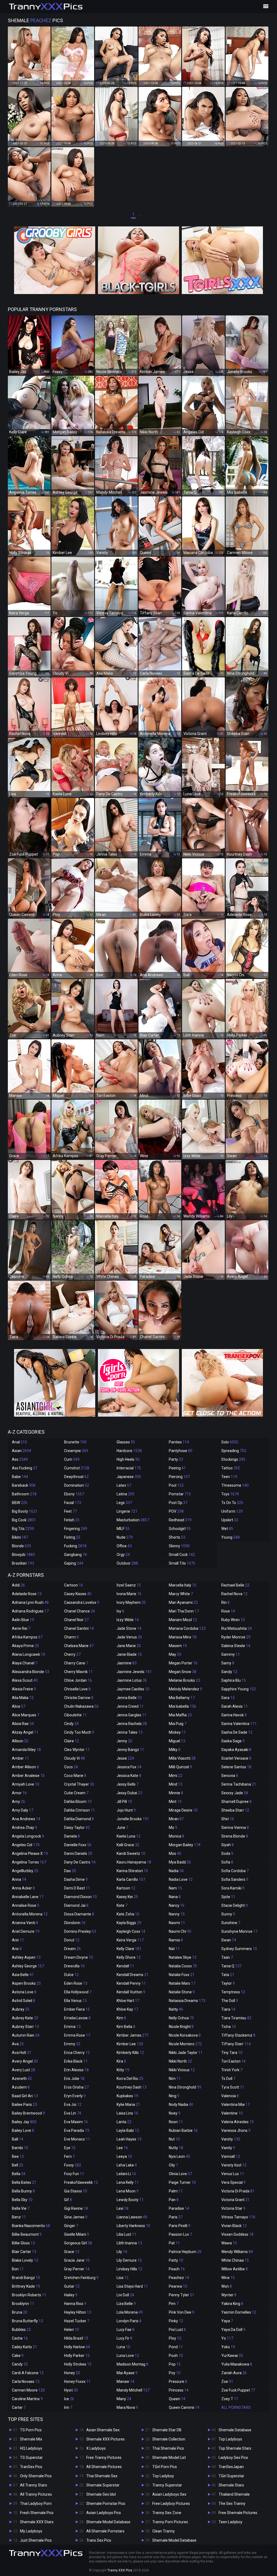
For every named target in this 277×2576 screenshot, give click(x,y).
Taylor (228, 1983)
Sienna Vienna (235, 1828)
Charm (71, 1637)
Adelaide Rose (27, 1594)
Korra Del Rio (130, 2079)
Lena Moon (128, 2191)
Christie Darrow (79, 1698)
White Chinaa (235, 2260)
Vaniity (231, 2139)
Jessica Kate (129, 1776)
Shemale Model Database (108, 2522)
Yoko (228, 2347)
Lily (122, 2252)
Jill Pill (124, 1802)
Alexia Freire (24, 1689)
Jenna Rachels (132, 1724)
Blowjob (23, 1555)
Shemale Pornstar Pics (106, 2504)
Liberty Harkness (133, 2226)
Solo (230, 1442)
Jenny (124, 1741)
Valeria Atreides (238, 2122)
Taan (227, 1957)
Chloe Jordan (78, 1680)
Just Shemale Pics (36, 2540)
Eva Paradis (77, 2130)
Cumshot (77, 1468)
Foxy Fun (74, 2174)
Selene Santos (236, 1767)
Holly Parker (77, 2356)
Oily (173, 2165)
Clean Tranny (164, 2531)
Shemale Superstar (103, 2485)
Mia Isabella (182, 1706)
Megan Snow (183, 1672)
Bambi (20, 2148)
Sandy (229, 1672)
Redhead (180, 1520)
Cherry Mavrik (78, 1672)
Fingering (76, 1529)
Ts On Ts (232, 1503)
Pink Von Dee (182, 2312)
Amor (19, 1793)
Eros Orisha (76, 2087)
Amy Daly (23, 1810)
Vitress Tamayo (238, 2217)
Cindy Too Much (79, 1732)
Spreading (234, 1451)
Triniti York (232, 2070)
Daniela (72, 1836)
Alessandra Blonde (31, 1672)
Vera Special (233, 2182)
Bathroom (24, 1494)
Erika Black (76, 2061)
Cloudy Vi (75, 1758)
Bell (18, 2165)
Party (176, 1459)
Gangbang (75, 1555)
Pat (174, 2243)
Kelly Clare (129, 1949)
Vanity (228, 2148)
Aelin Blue (23, 1620)
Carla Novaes (26, 2382)
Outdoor (127, 1563)
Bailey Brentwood (28, 2113)
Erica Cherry (77, 2053)
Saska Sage (233, 1741)
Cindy (71, 1724)
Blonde (22, 1546)
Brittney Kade (26, 2286)
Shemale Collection (169, 2439)
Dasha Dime (76, 1879)
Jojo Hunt (126, 1810)
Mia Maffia (180, 1715)
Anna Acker (23, 1888)
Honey (72, 2373)
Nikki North (180, 2061)
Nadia (176, 1871)
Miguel (177, 1741)
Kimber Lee (130, 2044)
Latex (124, 1485)
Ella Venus (75, 2001)
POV (176, 1511)
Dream (72, 1949)
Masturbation (133, 1520)
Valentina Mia (235, 2105)
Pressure (178, 2382)
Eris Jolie (74, 2079)
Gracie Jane (77, 2260)
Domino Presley (80, 1931)
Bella (19, 2174)
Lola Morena (130, 2312)
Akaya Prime (25, 1646)
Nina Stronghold (185, 2087)
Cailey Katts (24, 2347)
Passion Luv (180, 2234)
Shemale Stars (231, 2485)
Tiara (228, 2009)
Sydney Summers (239, 1949)
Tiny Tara (232, 2053)
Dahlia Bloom (78, 1802)
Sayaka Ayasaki (236, 1750)
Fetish (72, 1520)
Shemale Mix (31, 2439)
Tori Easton (233, 2061)
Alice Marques (26, 1715)
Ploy (175, 2338)
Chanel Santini (79, 1628)
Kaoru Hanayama (134, 1862)
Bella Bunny (23, 2191)
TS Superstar (31, 2458)
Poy (175, 2373)
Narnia (176, 1940)
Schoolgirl (180, 1529)
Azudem (21, 2087)
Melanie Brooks (184, 1680)
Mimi (176, 1776)
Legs (124, 1503)
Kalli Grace (128, 1845)
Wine (228, 2278)
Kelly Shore (129, 1957)
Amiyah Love (26, 1784)
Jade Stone (129, 1628)
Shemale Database (235, 2430)
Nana (175, 1897)
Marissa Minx (183, 1637)
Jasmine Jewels (134, 1672)
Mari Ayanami (183, 1602)
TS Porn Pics (31, 2430)
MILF (123, 1529)
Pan (174, 2200)
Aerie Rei (21, 1628)
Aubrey (21, 2009)
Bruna (20, 2312)
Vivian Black (234, 2226)
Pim (174, 2304)
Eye (70, 2148)
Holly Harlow (77, 2347)
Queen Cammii (184, 2407)
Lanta (124, 2122)
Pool (176, 1485)
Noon (176, 2122)
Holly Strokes (78, 2364)
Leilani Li (126, 2174)
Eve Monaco (77, 2139)
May (175, 1654)
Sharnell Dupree (236, 1802)
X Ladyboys (96, 2448)
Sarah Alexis (235, 1706)
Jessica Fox (129, 1767)
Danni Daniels (78, 1853)
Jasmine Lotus (132, 1680)
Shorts (177, 1537)
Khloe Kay (127, 2009)
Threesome (235, 1485)
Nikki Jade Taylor (186, 2053)
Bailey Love (23, 2130)
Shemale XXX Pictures (105, 2439)
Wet (227, 1529)
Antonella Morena (30, 1914)
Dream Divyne (79, 1957)
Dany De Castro (80, 1862)
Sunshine (231, 1923)
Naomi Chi (180, 1931)
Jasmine (127, 1663)
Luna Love (128, 2356)
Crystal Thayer (79, 1784)
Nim (175, 2079)
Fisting (72, 1537)
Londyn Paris (129, 2321)
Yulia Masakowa (237, 2364)
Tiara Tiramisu (236, 2018)
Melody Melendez (185, 1689)
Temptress (233, 1992)
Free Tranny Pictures (104, 2458)
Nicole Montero (185, 2044)
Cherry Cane (76, 1663)
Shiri (228, 1819)
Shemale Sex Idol (101, 2494)
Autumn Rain (26, 2035)
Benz (19, 2217)
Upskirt (230, 1520)
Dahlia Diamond (79, 1819)
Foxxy (73, 2165)
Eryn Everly (75, 2096)
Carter (19, 2407)
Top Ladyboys (230, 2439)
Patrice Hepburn (185, 2252)
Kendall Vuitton (131, 1992)
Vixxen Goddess (237, 2234)
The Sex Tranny (232, 2504)
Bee (18, 2156)
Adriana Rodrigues (30, 1611)
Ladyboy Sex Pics (233, 2458)
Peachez (179, 2278)
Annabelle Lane (28, 1897)
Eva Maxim (76, 2122)
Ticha (229, 2027)
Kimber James (133, 2035)
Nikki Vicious (182, 2070)
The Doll (230, 2001)
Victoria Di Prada (238, 2191)
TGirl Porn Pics (165, 2467)
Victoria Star (233, 2208)
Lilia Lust (126, 2234)
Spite (228, 1897)
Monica (177, 1836)
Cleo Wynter (77, 1750)
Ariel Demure (26, 1931)
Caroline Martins (27, 2399)
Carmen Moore (28, 2390)
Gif (68, 2200)
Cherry (72, 1654)
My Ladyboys (31, 2531)
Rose (228, 1611)
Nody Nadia (181, 2105)
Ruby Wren (233, 1620)
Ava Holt (22, 2053)
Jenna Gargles (131, 1715)
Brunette (75, 1442)
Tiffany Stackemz (238, 2035)
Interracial (129, 1468)
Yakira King (232, 2304)
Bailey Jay (24, 2122)
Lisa (123, 2278)
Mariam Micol (183, 1620)
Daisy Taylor (77, 1828)
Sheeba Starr (235, 1810)
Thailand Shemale (234, 2494)
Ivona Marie (129, 1594)
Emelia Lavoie (77, 2018)
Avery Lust (24, 2070)
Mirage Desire (183, 1810)
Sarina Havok (234, 1715)
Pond (176, 2347)
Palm (176, 2191)
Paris (176, 2217)
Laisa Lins (127, 2113)
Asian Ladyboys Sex (169, 2494)
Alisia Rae (23, 1724)
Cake (18, 2356)
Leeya (124, 2156)
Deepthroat (76, 1477)
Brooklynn (23, 2304)
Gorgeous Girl (78, 2243)
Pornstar (180, 1494)
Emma (72, 2027)
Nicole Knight (181, 2027)
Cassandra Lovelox (82, 1602)
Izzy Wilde (128, 1620)
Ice (69, 2399)
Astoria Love (24, 1992)
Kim (121, 2018)
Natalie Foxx (182, 1975)
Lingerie (127, 1511)
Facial (73, 1503)
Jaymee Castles (133, 1689)
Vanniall (231, 2156)
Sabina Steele (236, 1646)
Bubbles (21, 2330)
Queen (177, 2399)
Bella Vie (21, 2208)
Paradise (179, 2208)
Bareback (24, 1485)
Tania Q (231, 1966)
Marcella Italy (183, 1585)
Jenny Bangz (130, 1750)
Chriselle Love (77, 1689)
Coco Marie (75, 1776)
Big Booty (25, 1511)
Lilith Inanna (129, 2243)
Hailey (71, 2295)
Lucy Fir (124, 2338)
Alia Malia (23, 1698)
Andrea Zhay (24, 1828)
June (122, 1828)
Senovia (230, 1776)
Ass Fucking (25, 1468)
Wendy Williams (237, 2252)
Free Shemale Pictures (238, 2513)
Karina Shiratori (132, 1871)
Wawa (229, 2243)
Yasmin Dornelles (239, 2312)
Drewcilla (74, 1966)
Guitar (72, 2286)
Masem (178, 1646)
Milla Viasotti (182, 1758)
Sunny (228, 1914)
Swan (229, 1940)
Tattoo (231, 1468)
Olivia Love (180, 2174)
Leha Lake (127, 2165)
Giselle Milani (77, 2234)
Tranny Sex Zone (167, 2513)
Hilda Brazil (76, 2338)
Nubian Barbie (183, 2130)
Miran (176, 1819)
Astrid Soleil (24, 2001)
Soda (227, 1853)
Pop (175, 2364)
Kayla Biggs (129, 1923)
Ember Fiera (77, 2009)
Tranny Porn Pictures (170, 2522)
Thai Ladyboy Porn (36, 2504)
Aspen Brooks (26, 1983)
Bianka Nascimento (31, 2226)
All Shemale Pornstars (105, 2531)
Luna (123, 2347)
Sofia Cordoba (235, 1871)
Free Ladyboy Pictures (171, 2504)
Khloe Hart (128, 2001)
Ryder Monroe (236, 1637)
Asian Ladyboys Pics (104, 2513)
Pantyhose (181, 1451)
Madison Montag (132, 2364)
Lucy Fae (126, 2330)
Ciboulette (75, 1715)
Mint (175, 1802)
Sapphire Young (239, 1689)
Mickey (177, 1732)
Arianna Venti (25, 1923)
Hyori (71, 2390)
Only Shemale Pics (36, 2476)
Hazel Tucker (77, 2321)
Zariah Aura (234, 2373)
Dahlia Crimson (80, 1810)
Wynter (229, 2295)
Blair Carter (24, 2252)
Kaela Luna (128, 1836)
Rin (225, 1602)
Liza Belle (126, 2304)
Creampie (76, 1451)
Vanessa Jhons (236, 2130)
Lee (122, 2148)
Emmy (72, 2044)
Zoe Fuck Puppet (238, 2390)
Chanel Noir (76, 1620)
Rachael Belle (235, 1585)
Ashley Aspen (26, 1957)
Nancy (177, 1905)
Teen (229, 1477)
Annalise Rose (26, 1905)
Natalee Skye (183, 1957)
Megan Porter (183, 1663)
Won (227, 2286)
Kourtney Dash (132, 2087)
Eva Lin (73, 2113)
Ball (18, 2139)
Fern (69, 2156)
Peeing (177, 1468)
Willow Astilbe (235, 2269)
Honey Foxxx (77, 2382)
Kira (121, 2061)
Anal (19, 1442)
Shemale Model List (169, 2458)
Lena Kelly (128, 2182)
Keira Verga (130, 1940)
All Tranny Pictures (36, 2494)
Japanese (129, 1477)
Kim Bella (126, 2027)
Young (230, 1537)
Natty (176, 2009)
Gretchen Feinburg (81, 2278)
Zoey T (230, 2399)
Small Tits (182, 1563)
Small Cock (182, 1555)
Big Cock (24, 1520)
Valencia (230, 2096)
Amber (20, 1758)
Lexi (123, 2208)
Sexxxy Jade (235, 1793)
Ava (18, 2044)
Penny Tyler (182, 2295)
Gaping (74, 1563)
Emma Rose (77, 2035)
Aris (17, 1949)
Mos (175, 1853)
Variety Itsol (234, 2165)
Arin (18, 1940)
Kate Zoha (128, 1914)
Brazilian (23, 1563)
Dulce (71, 1975)
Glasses (126, 1442)
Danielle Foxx (78, 1845)
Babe (20, 1477)
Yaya (227, 2321)
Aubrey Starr (25, 2027)
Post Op (178, 1503)
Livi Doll (125, 2295)
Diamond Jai (76, 1905)
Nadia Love (181, 1879)
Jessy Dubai (129, 1793)
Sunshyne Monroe (239, 1931)
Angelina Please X (30, 1853)
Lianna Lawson (132, 2217)
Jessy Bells (128, 1784)
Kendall (125, 1966)
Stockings (233, 1459)
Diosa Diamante (79, 1914)
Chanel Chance (80, 1611)
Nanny (177, 1914)
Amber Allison (25, 1767)
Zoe (227, 2382)
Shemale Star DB (167, 2430)
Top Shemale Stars (235, 2448)
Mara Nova (127, 2407)
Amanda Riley (26, 1750)
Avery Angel (25, 2061)
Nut (174, 2139)
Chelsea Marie (79, 1646)
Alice (19, 1706)
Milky (175, 1750)
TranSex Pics (31, 2467)
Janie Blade (129, 1654)
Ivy (120, 1611)
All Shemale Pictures (104, 2467)
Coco (71, 1767)
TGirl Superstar (231, 2476)
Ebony (74, 1494)
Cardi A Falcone (28, 2373)
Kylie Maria (128, 2105)
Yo (227, 2338)
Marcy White (181, 1594)
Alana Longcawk (29, 1654)
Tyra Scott (233, 2087)
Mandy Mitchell (133, 2390)
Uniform (232, 1511)
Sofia (227, 1862)
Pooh (176, 2356)
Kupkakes (127, 2096)
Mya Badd (180, 1862)
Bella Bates (24, 2182)
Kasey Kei (127, 1897)
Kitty (123, 2070)
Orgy (123, 1555)
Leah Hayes (129, 2139)
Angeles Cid (26, 1845)
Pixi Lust (177, 2330)
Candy (20, 2364)
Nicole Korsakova (185, 2035)
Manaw (126, 2382)
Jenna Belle (129, 1698)
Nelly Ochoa (181, 2018)
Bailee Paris (24, 2105)
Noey (175, 2113)
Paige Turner (182, 2182)
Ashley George (28, 1966)
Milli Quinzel (180, 1767)
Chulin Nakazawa (81, 1706)
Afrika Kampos (27, 1637)
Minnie (176, 1793)
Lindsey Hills (129, 2269)
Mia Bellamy (182, 1698)
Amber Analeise (28, 1776)
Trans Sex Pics (99, 2540)
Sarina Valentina (239, 1724)
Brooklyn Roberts (29, 2295)
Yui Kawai (232, 2356)
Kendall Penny (131, 1983)
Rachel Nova (234, 1594)
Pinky (176, 2321)
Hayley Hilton (78, 2312)
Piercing (179, 1477)
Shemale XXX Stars (37, 2522)
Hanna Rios (75, 2304)
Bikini (20, 1537)
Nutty (176, 2148)
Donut (72, 1940)
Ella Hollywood (78, 1992)
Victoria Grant (235, 2200)
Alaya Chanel (25, 1663)
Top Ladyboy (163, 2476)
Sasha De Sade (237, 1732)
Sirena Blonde (235, 1836)
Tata (228, 1975)
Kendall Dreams (133, 1975)
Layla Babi (128, 2130)
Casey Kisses (78, 1594)
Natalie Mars (182, 1983)
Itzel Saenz (129, 1585)
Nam (175, 1888)
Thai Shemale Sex (102, 2476)
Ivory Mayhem (131, 1602)
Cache (20, 2338)
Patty (176, 2260)
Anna (19, 1879)
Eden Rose (76, 1983)
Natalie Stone (182, 1992)
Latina (126, 1494)
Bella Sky (22, 2200)
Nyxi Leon (179, 2156)
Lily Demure (129, 2260)
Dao (70, 1871)
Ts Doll (228, 2079)
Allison (20, 1741)
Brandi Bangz (26, 2278)
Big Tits (23, 1529)
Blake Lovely (25, 2260)
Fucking (75, 1546)
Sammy (231, 1654)
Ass (20, 1459)
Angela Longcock (28, 1836)
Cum (72, 1459)
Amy (19, 1802)
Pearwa (178, 2286)
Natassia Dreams (187, 2001)
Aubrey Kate (25, 2018)
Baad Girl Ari (25, 2096)
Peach (177, 2269)
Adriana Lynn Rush (30, 1602)
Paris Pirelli (180, 2226)
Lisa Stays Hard (132, 2286)
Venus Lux (233, 2174)
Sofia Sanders (235, 1879)
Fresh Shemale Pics (37, 2513)
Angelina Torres (29, 1862)
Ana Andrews (26, 1819)
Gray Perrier (77, 2269)
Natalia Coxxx (183, 1966)
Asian (22, 1451)
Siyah (227, 1845)
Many (124, 2399)
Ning (174, 2096)
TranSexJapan (231, 2467)
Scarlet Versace (236, 1758)
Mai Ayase (127, 2373)
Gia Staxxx (76, 2191)
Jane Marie (129, 1646)
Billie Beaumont (27, 2234)
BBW (20, 1503)
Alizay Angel (25, 1732)
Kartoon (126, 1888)
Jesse (125, 1758)
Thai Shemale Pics (168, 2448)
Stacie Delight (235, 1905)
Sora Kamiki (233, 1888)
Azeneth (22, 2079)
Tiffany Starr (236, 2044)
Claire (72, 1741)
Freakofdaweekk (81, 2182)
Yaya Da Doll (233, 2330)
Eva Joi (73, 2105)
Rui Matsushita (237, 1628)
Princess (179, 2390)
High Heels (128, 1459)
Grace (72, 2252)
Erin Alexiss (76, 2070)
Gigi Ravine (76, 2208)
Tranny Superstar (167, 2485)
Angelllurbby (25, 1871)
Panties (179, 1442)
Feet (70, 1511)
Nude (125, 1537)
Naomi (177, 1923)
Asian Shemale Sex (103, 2430)
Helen (72, 2330)
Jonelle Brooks (133, 1819)
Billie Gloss (23, 2243)
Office (124, 1546)
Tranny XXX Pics (120, 2570)
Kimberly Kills (130, 2053)
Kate (122, 1905)
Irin (68, 2407)
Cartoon (74, 1585)
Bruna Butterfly (27, 2321)
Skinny (179, 1546)
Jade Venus (129, 1637)
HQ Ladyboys (31, 2448)
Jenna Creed (130, 1706)
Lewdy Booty (130, 2200)
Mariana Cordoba (187, 1628)
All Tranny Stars (34, 2485)
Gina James (76, 2217)
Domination (77, 1485)
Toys (230, 1494)
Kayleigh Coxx (131, 1931)
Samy (228, 1663)
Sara (228, 1698)
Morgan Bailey (185, 1845)
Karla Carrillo (131, 1879)
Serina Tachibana (239, 1784)
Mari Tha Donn (184, 1611)
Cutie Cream (76, 1793)
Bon (18, 2269)
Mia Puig (178, 1724)
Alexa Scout (25, 1680)
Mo (173, 1828)
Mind (176, 1784)
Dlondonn (75, 1923)
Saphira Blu (234, 1680)
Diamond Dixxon (80, 1897)
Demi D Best (77, 1888)
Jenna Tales (130, 1732)
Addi (18, 1585)
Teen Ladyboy (230, 2522)
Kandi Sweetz (131, 1853)
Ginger (71, 2226)
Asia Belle (23, 1975)
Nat (174, 1949)
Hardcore (129, 1451)
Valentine (232, 2113)
